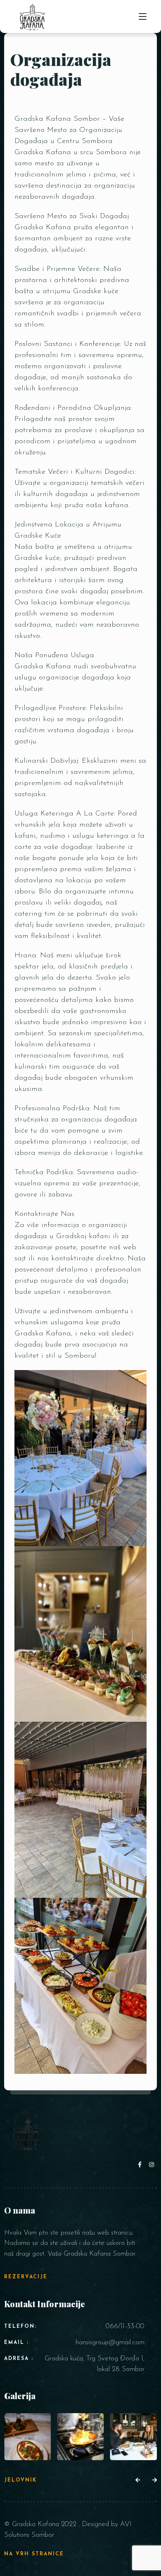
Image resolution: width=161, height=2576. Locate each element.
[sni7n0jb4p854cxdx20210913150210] (27, 2436)
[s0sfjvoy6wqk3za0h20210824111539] (134, 2436)
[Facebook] (141, 2165)
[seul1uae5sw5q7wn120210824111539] (80, 2436)
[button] (138, 2481)
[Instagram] (152, 2165)
